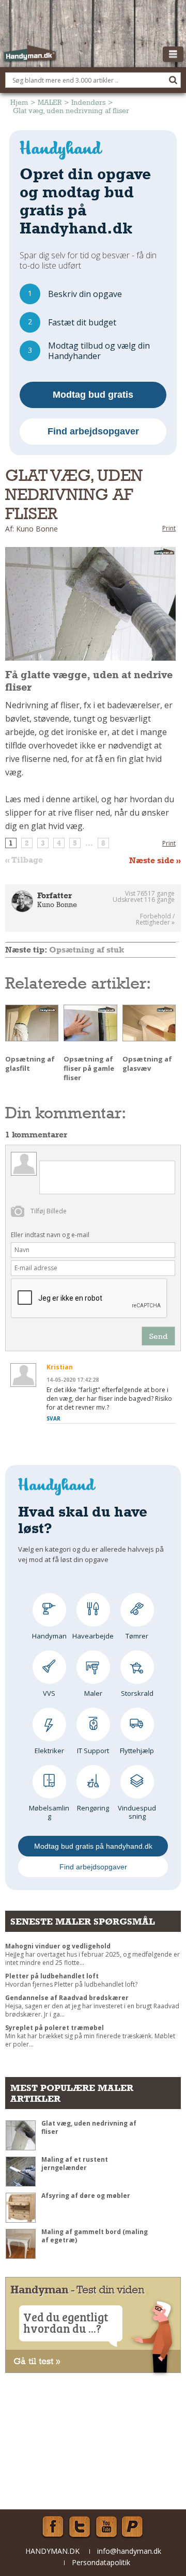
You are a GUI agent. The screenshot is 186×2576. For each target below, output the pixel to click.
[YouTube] (106, 2527)
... (89, 843)
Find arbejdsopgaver (93, 431)
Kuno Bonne (57, 904)
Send (158, 1336)
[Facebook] (53, 2527)
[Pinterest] (133, 2527)
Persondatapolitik (101, 2562)
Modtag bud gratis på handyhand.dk (93, 1846)
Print (169, 528)
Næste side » (155, 861)
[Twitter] (80, 2527)
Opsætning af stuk (87, 950)
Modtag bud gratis (93, 395)
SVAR (53, 1418)
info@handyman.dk (129, 2551)
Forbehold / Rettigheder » (155, 919)
